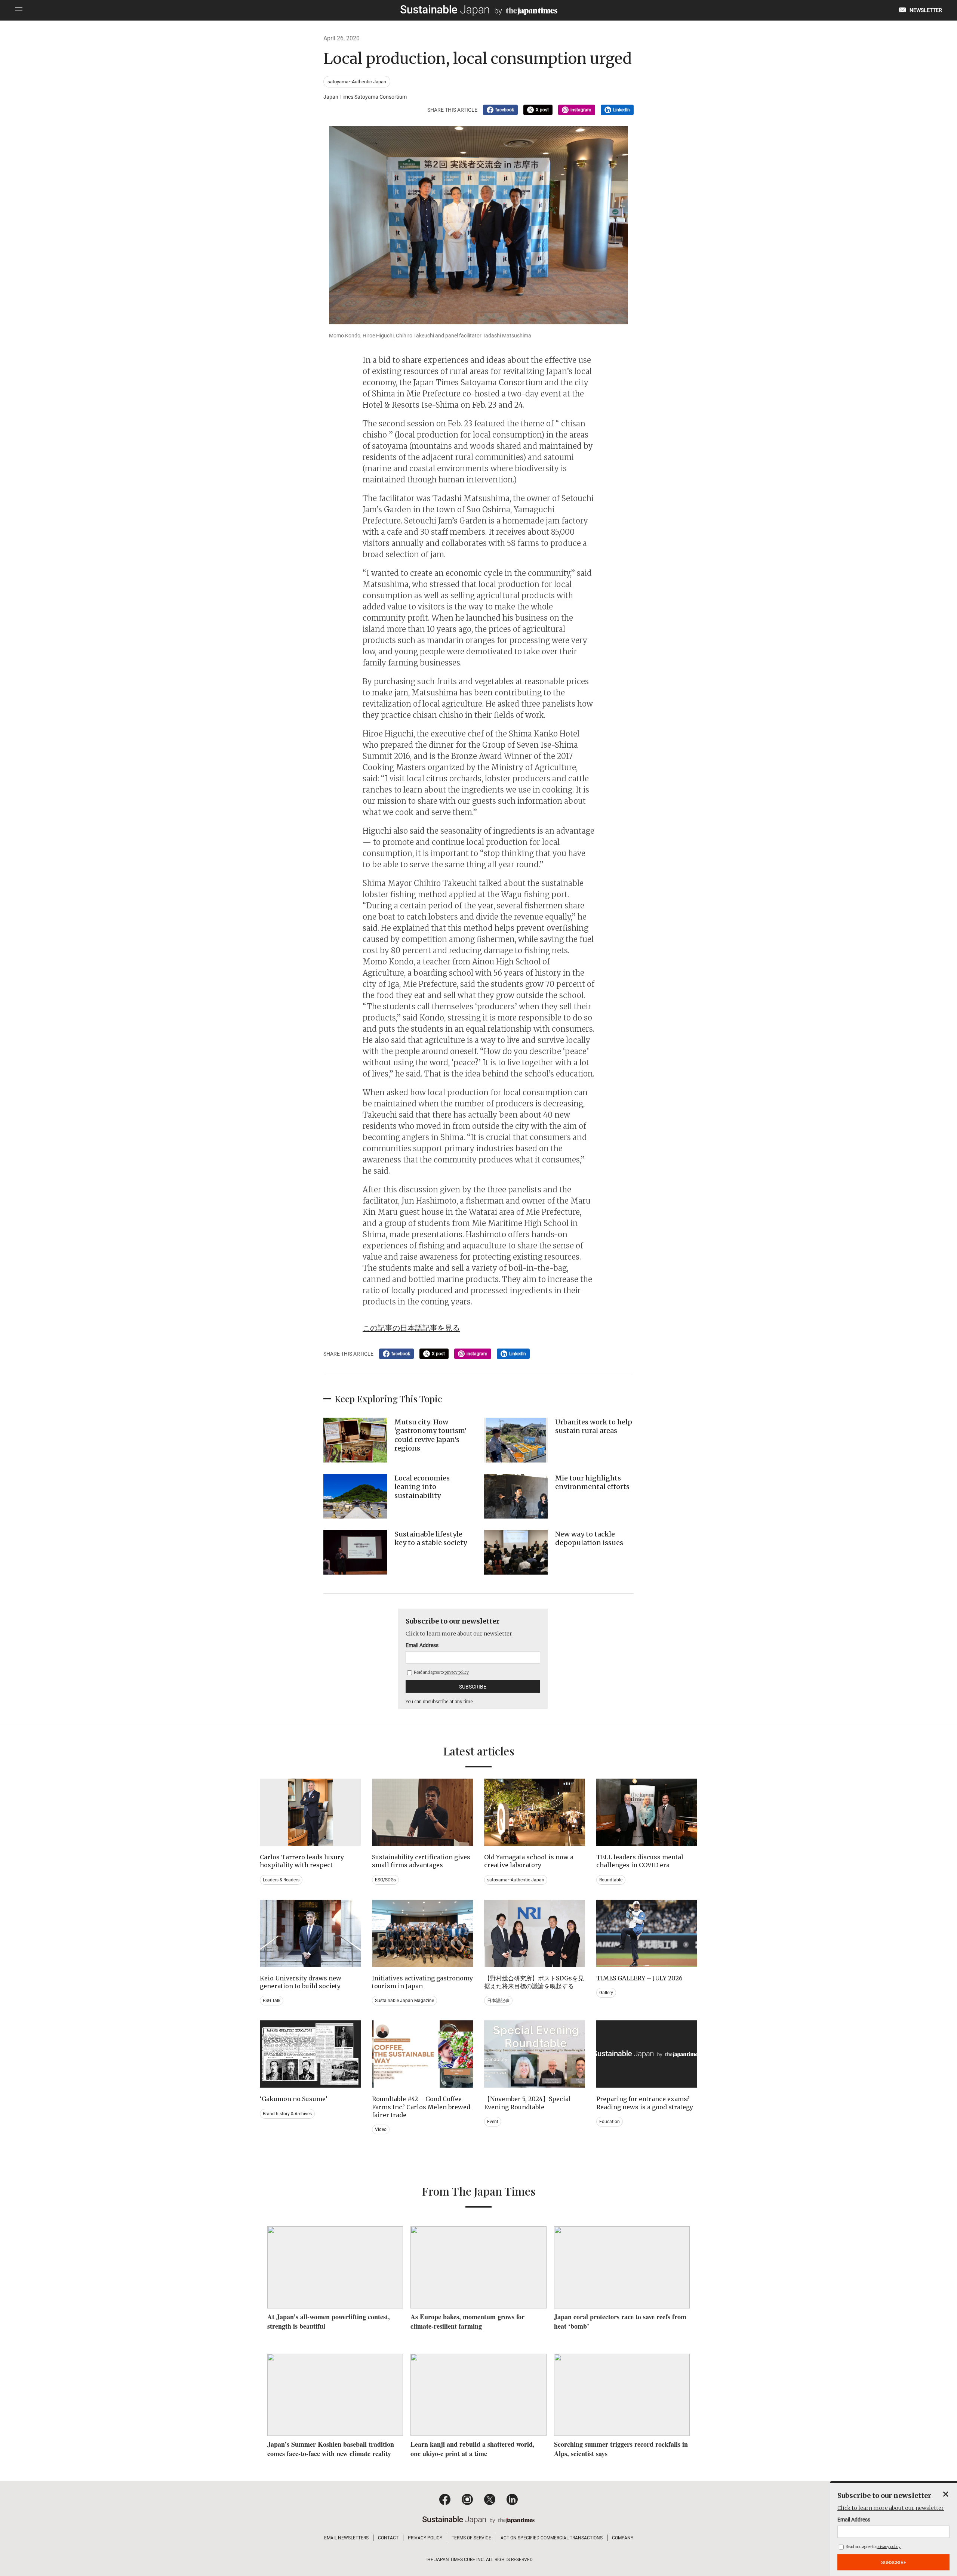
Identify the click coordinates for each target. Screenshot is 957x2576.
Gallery (606, 1993)
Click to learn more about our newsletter (459, 1634)
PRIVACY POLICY (425, 2538)
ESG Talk (272, 2001)
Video (381, 2129)
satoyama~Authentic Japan (357, 82)
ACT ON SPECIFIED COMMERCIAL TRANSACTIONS (552, 2538)
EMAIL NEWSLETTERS (346, 2538)
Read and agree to (441, 1672)
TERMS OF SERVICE (471, 2538)
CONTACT (388, 2538)
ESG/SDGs (385, 1880)
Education (610, 2122)
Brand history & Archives (287, 2114)
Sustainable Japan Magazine (404, 2001)
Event (493, 2122)
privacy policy (457, 1672)
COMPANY (623, 2538)
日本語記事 (498, 2001)
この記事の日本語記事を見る (411, 1328)
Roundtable (611, 1880)
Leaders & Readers (281, 1880)
